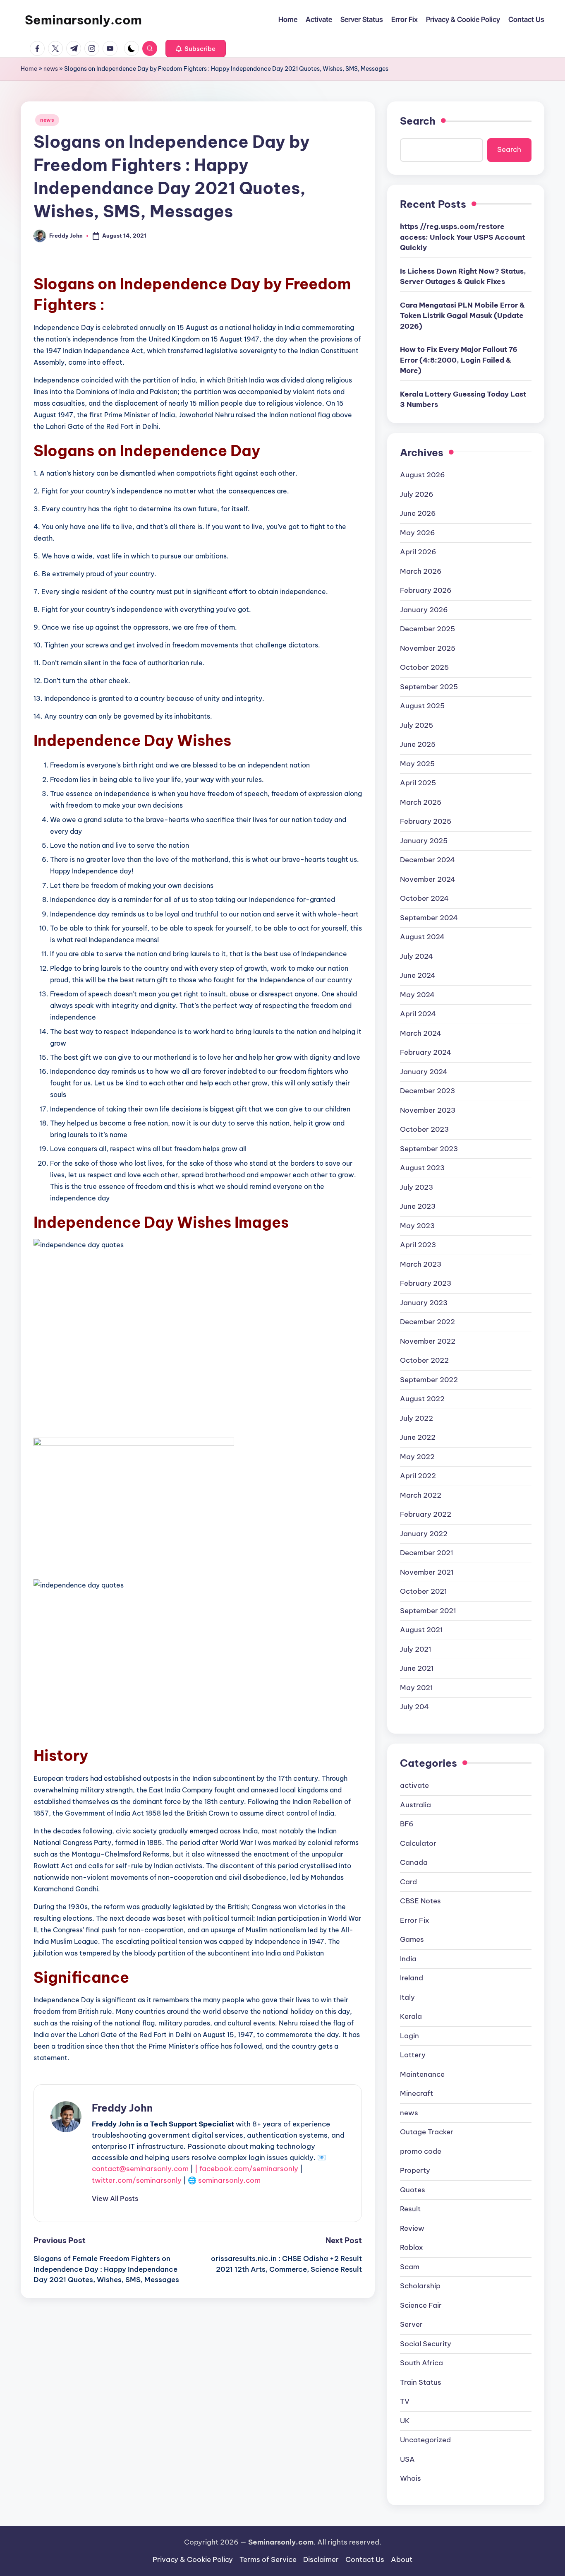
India (408, 1959)
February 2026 (426, 590)
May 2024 (417, 995)
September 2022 (429, 1380)
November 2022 (428, 1341)
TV (405, 2401)
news (51, 69)
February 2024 (426, 1052)
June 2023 (418, 1206)
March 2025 (421, 802)
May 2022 (417, 1457)
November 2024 (428, 879)
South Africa (421, 2363)
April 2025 (418, 783)
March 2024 (421, 1033)
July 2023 (417, 1187)
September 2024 (429, 918)
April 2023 (418, 1245)
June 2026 (418, 513)
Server (411, 2324)
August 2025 (422, 706)
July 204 (414, 1707)
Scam (410, 2267)
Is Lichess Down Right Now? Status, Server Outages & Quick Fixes (463, 277)
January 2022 (424, 1534)
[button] (196, 48)
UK (405, 2421)
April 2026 (418, 552)
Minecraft (417, 2093)
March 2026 (421, 571)
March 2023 (421, 1264)
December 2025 (427, 629)
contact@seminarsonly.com (140, 2169)
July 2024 (417, 956)
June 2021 (417, 1668)
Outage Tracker (427, 2132)
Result (410, 2209)
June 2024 (418, 975)
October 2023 (424, 1129)
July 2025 (417, 725)
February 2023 (426, 1283)
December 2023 (427, 1091)
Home (29, 69)
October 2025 (424, 667)
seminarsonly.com (229, 2180)
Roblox (412, 2247)
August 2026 (423, 475)
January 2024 (424, 1072)
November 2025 (428, 648)
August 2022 (422, 1399)
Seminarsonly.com (83, 20)
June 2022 (418, 1437)
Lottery (413, 2055)
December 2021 (427, 1553)
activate (414, 1785)
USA (407, 2459)
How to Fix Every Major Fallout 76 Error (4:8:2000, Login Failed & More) (459, 360)
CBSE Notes (420, 1901)
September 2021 (428, 1611)
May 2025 (417, 764)
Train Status (421, 2382)
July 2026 (417, 494)
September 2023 (429, 1149)
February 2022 (426, 1514)
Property (415, 2170)
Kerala (411, 2016)
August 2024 (422, 937)
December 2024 (427, 860)
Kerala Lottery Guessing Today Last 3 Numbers (463, 399)
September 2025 (429, 687)
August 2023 (422, 1168)
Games (412, 1939)
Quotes (413, 2190)
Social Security (426, 2344)
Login (409, 2036)
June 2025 (418, 744)
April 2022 (418, 1476)
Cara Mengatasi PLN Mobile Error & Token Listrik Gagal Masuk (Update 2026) (462, 316)
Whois (411, 2478)
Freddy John (122, 2108)
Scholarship (420, 2286)
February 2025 (426, 821)
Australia (415, 1805)
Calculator (418, 1843)
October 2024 (424, 898)
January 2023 (424, 1303)
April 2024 (418, 1014)
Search (418, 121)
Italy (407, 1997)
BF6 (407, 1824)
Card (408, 1882)
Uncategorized (425, 2440)
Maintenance (422, 2074)
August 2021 (421, 1630)
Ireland (412, 1978)
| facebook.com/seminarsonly (247, 2169)
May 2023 (417, 1226)
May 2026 (418, 533)
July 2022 (417, 1418)
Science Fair (421, 2305)
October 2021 (424, 1591)
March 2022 (421, 1495)
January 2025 (424, 841)
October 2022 (424, 1360)
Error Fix (415, 1920)
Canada (414, 1862)
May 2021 (417, 1688)
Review (412, 2228)
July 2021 (416, 1649)
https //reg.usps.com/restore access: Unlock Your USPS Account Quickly (462, 237)
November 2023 (428, 1110)
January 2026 (424, 610)
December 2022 (427, 1322)
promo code (421, 2151)
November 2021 (427, 1572)
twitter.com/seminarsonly (137, 2180)
